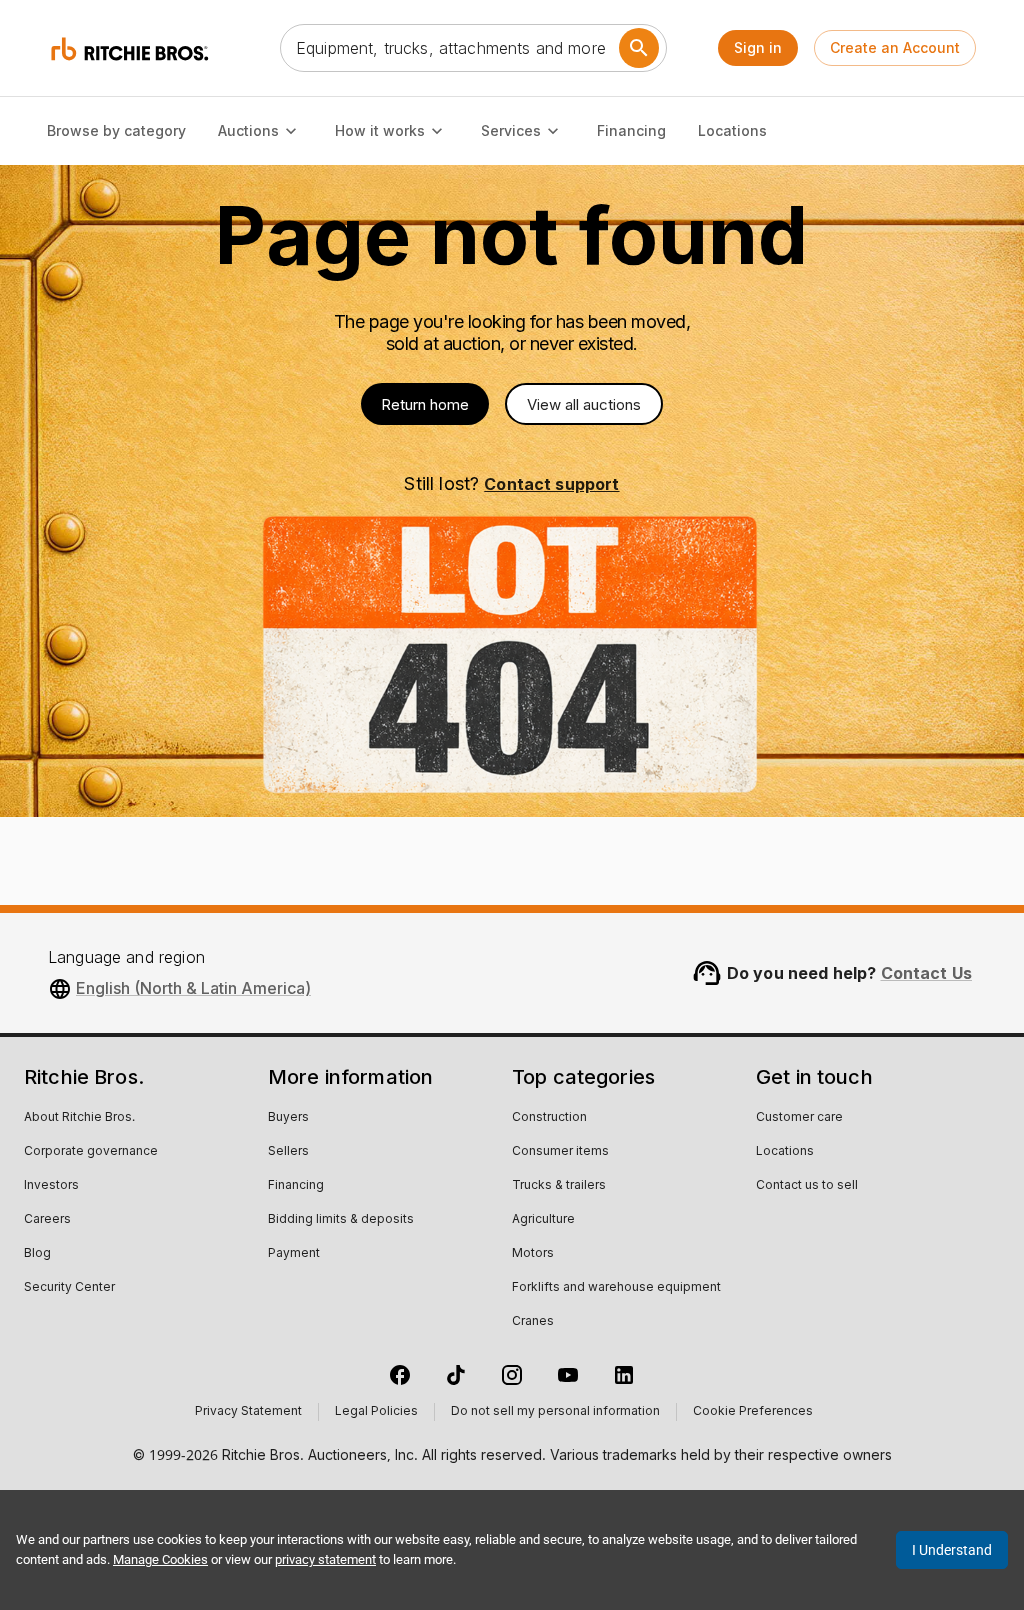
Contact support (551, 484)
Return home (425, 404)
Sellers (288, 1152)
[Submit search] (639, 48)
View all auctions (584, 404)
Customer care (799, 1118)
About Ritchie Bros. (79, 1118)
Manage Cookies (160, 1559)
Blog (37, 1254)
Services (511, 130)
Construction (549, 1118)
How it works (380, 130)
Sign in (758, 47)
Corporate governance (91, 1152)
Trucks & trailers (559, 1186)
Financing (631, 130)
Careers (47, 1220)
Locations (732, 130)
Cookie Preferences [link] (753, 1412)
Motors (533, 1254)
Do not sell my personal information (555, 1412)
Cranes (533, 1322)
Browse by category (116, 130)
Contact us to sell (807, 1186)
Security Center (69, 1288)
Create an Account (895, 47)
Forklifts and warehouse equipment (616, 1288)
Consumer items (560, 1152)
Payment (294, 1254)
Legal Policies (376, 1412)
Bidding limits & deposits (341, 1220)
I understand (952, 1550)
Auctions (248, 130)
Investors (51, 1186)
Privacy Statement (248, 1412)
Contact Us (927, 973)
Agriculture (543, 1220)
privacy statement (325, 1559)
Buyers (288, 1118)
